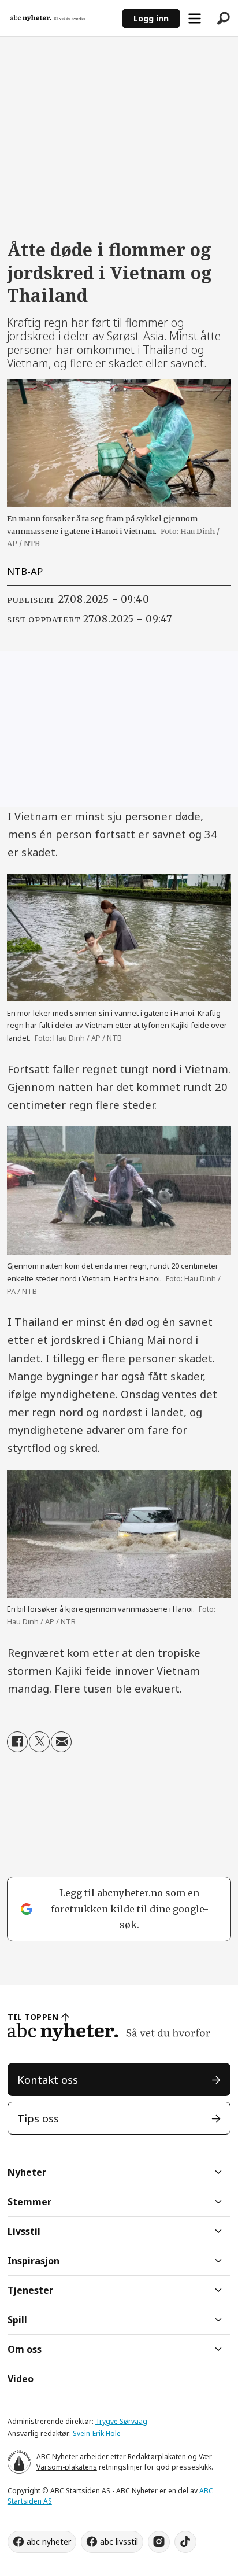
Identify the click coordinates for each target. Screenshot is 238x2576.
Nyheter (27, 2172)
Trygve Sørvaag (121, 2421)
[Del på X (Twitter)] (39, 1742)
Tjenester (30, 2290)
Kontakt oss (48, 2079)
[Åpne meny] (195, 19)
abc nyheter (49, 2542)
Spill (17, 2320)
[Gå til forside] (61, 18)
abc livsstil (119, 2542)
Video (21, 2379)
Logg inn (151, 18)
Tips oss (38, 2118)
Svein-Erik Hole (97, 2433)
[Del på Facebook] (17, 1742)
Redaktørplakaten (157, 2457)
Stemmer (29, 2202)
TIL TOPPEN (33, 2017)
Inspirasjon (34, 2261)
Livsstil (24, 2231)
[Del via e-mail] (61, 1742)
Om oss (25, 2349)
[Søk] (224, 19)
